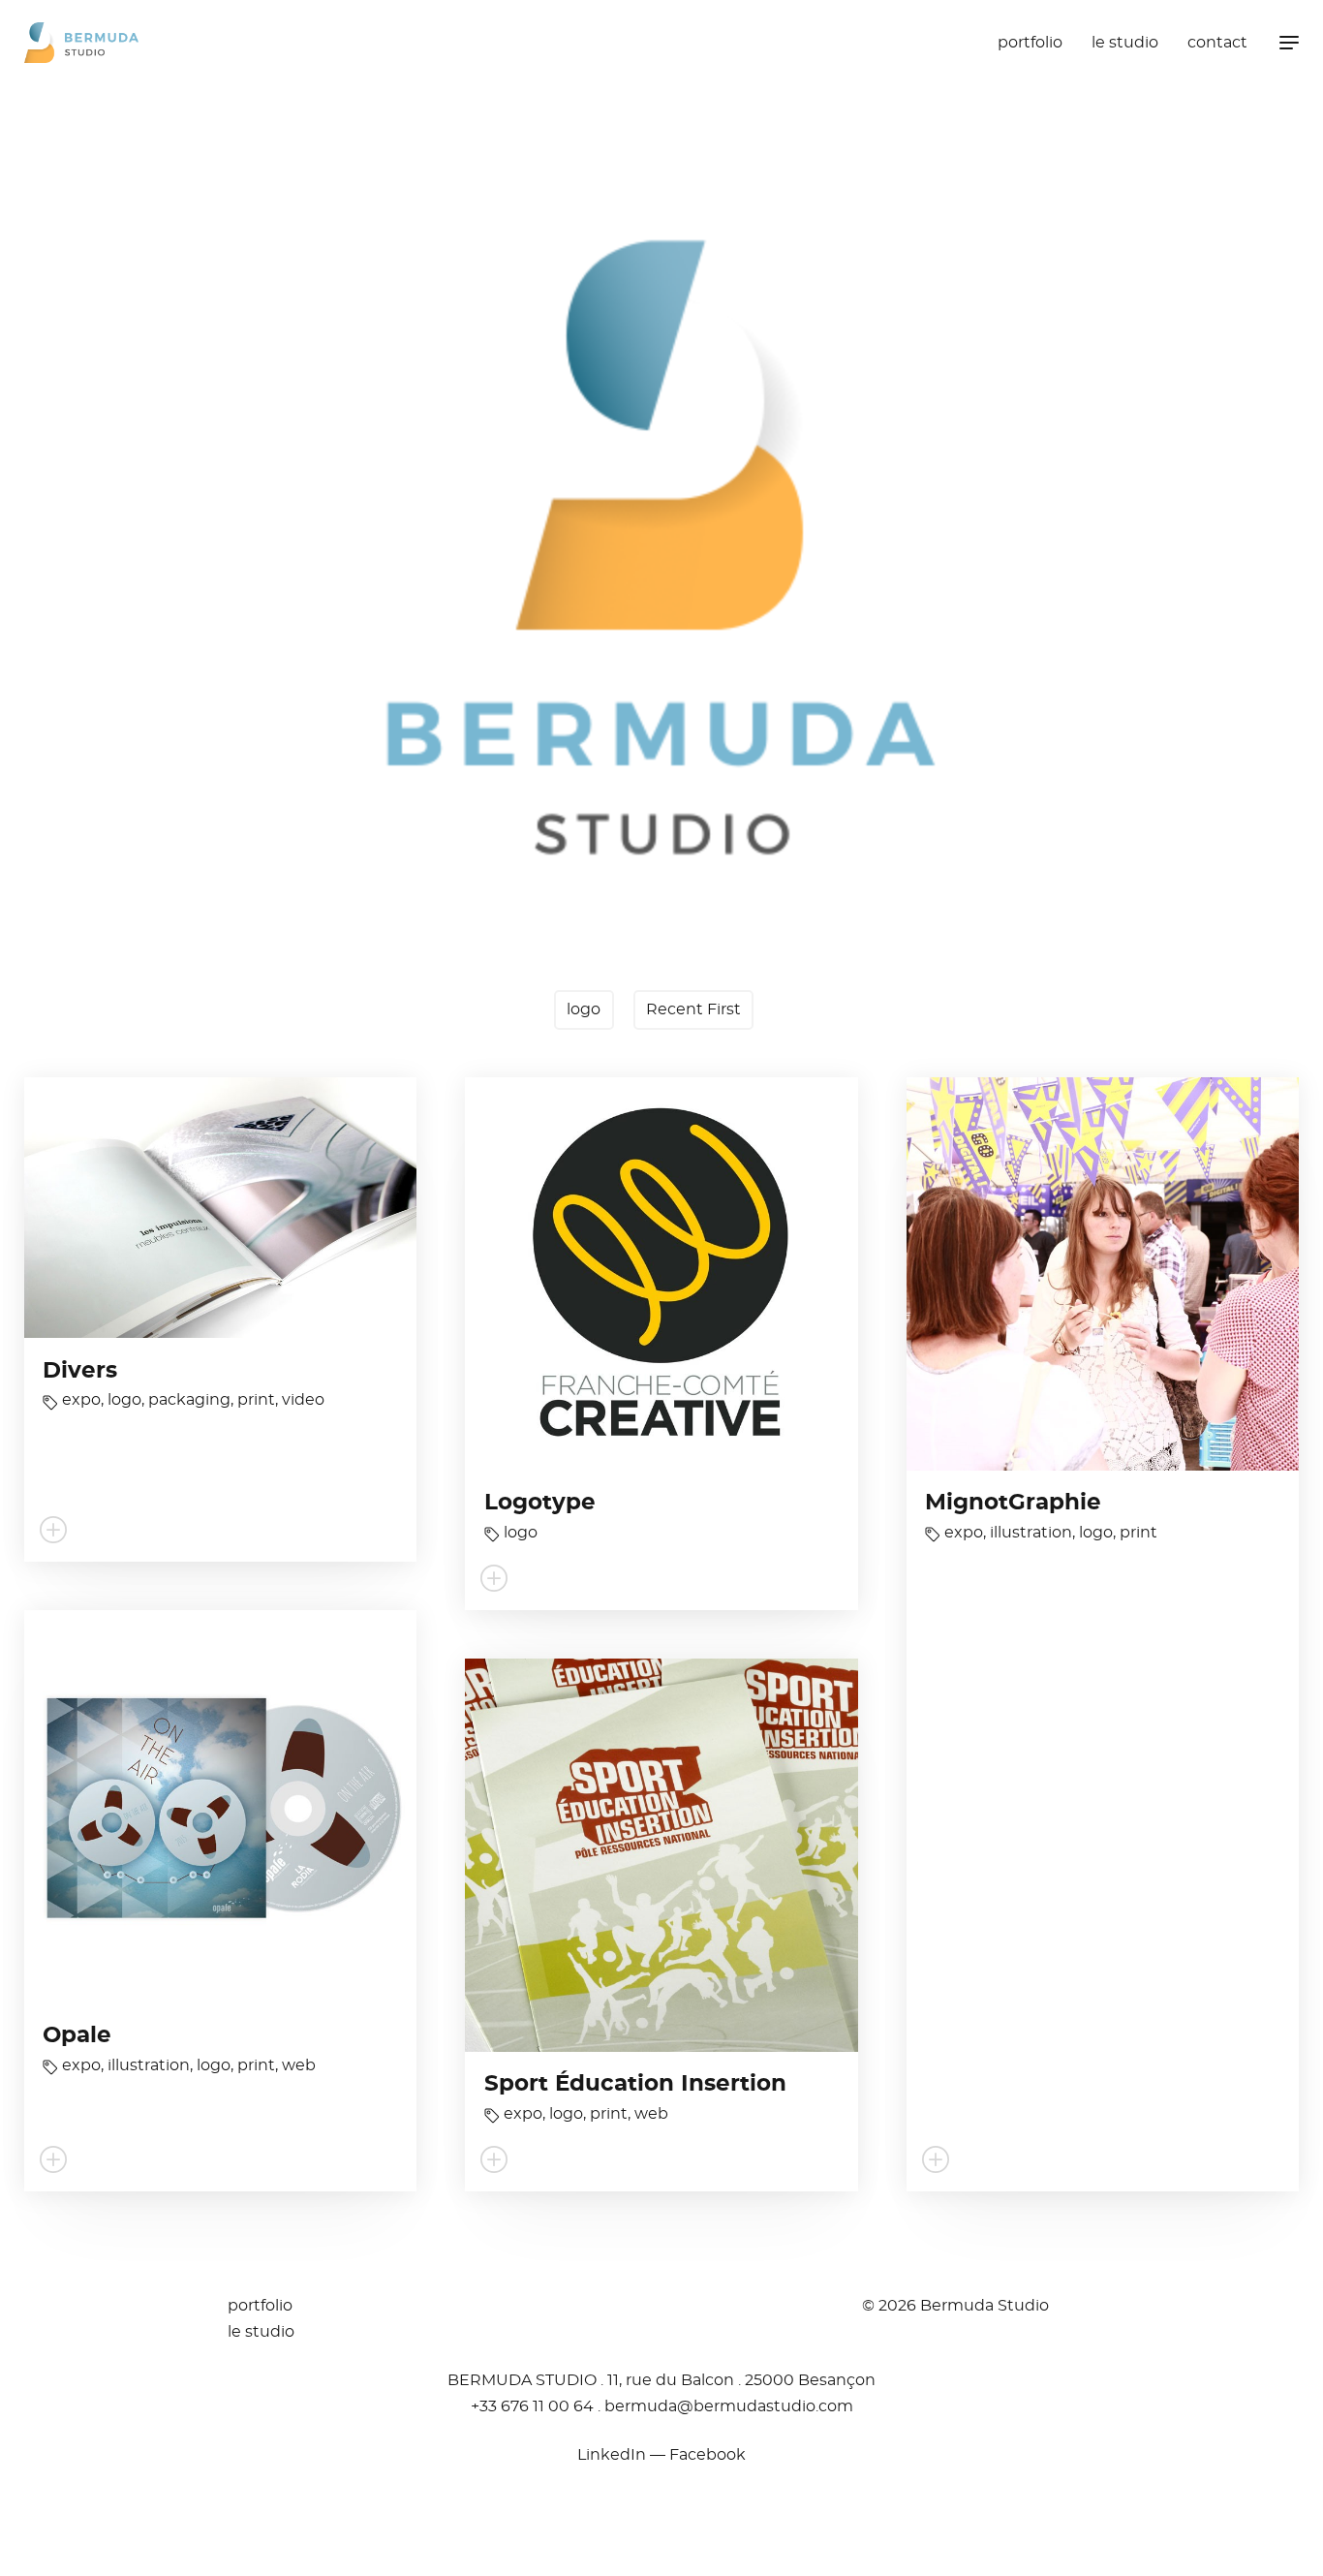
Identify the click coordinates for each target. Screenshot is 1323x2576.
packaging (189, 1400)
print (256, 1400)
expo (81, 1400)
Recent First (693, 1009)
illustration (1031, 1533)
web (299, 2065)
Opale (77, 2036)
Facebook (708, 2455)
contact (1217, 43)
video (303, 1400)
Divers (80, 1371)
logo (584, 1009)
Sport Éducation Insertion (635, 2084)
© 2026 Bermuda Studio (955, 2306)
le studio (1125, 43)
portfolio (1030, 43)
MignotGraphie (1013, 1503)
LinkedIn (612, 2455)
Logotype (540, 1503)
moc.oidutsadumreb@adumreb (729, 2406)
